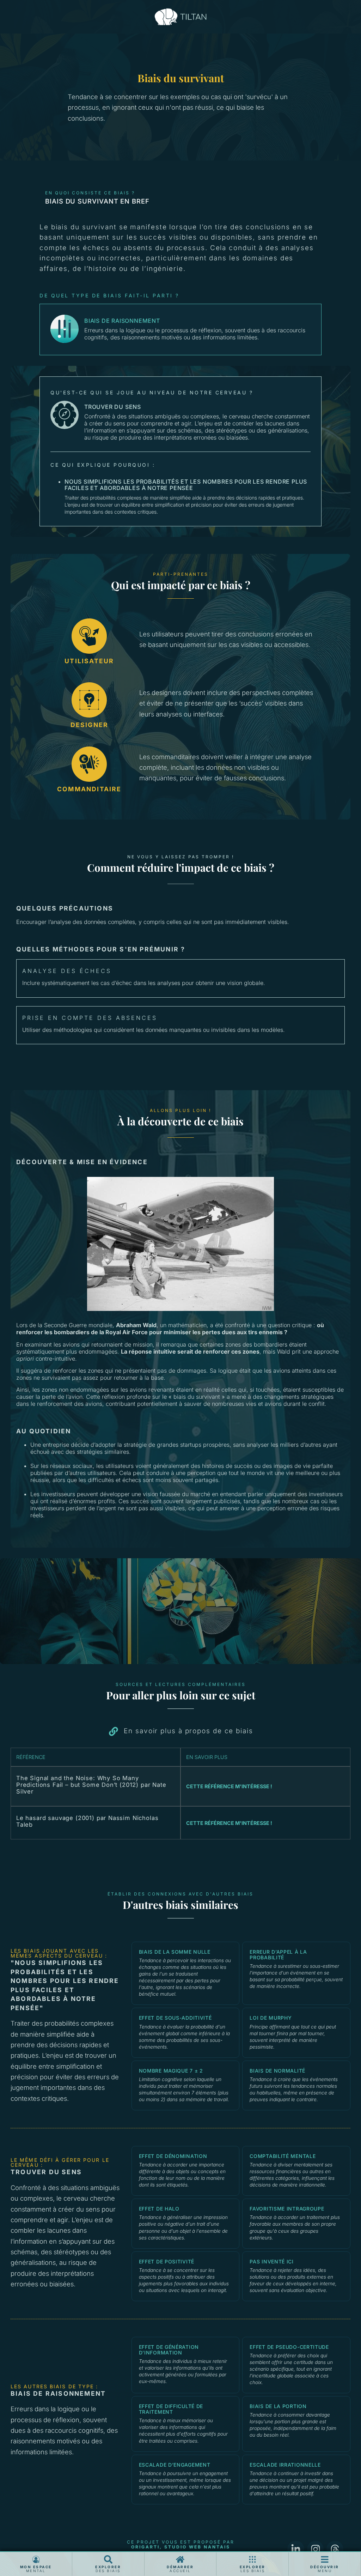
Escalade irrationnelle (285, 2465)
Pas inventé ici (272, 2261)
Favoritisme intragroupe (287, 2209)
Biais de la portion (278, 2406)
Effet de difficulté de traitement (171, 2409)
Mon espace (36, 2567)
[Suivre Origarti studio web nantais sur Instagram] (316, 2549)
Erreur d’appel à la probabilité (278, 1955)
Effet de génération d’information (169, 2350)
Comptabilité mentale (283, 2156)
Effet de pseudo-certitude (289, 2347)
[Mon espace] (36, 2559)
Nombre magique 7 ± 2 (171, 2071)
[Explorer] (108, 2559)
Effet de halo (159, 2209)
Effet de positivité (167, 2261)
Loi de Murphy (271, 2018)
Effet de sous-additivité (175, 2018)
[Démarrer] (180, 2559)
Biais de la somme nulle (175, 1952)
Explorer (108, 2567)
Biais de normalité (277, 2071)
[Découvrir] (325, 2559)
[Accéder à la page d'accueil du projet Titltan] (181, 17)
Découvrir (325, 2567)
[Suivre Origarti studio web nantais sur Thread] (335, 2549)
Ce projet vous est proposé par (181, 2544)
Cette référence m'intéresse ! (229, 1786)
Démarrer (180, 2567)
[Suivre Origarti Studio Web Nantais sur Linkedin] (296, 2549)
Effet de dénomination (173, 2156)
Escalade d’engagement (175, 2465)
